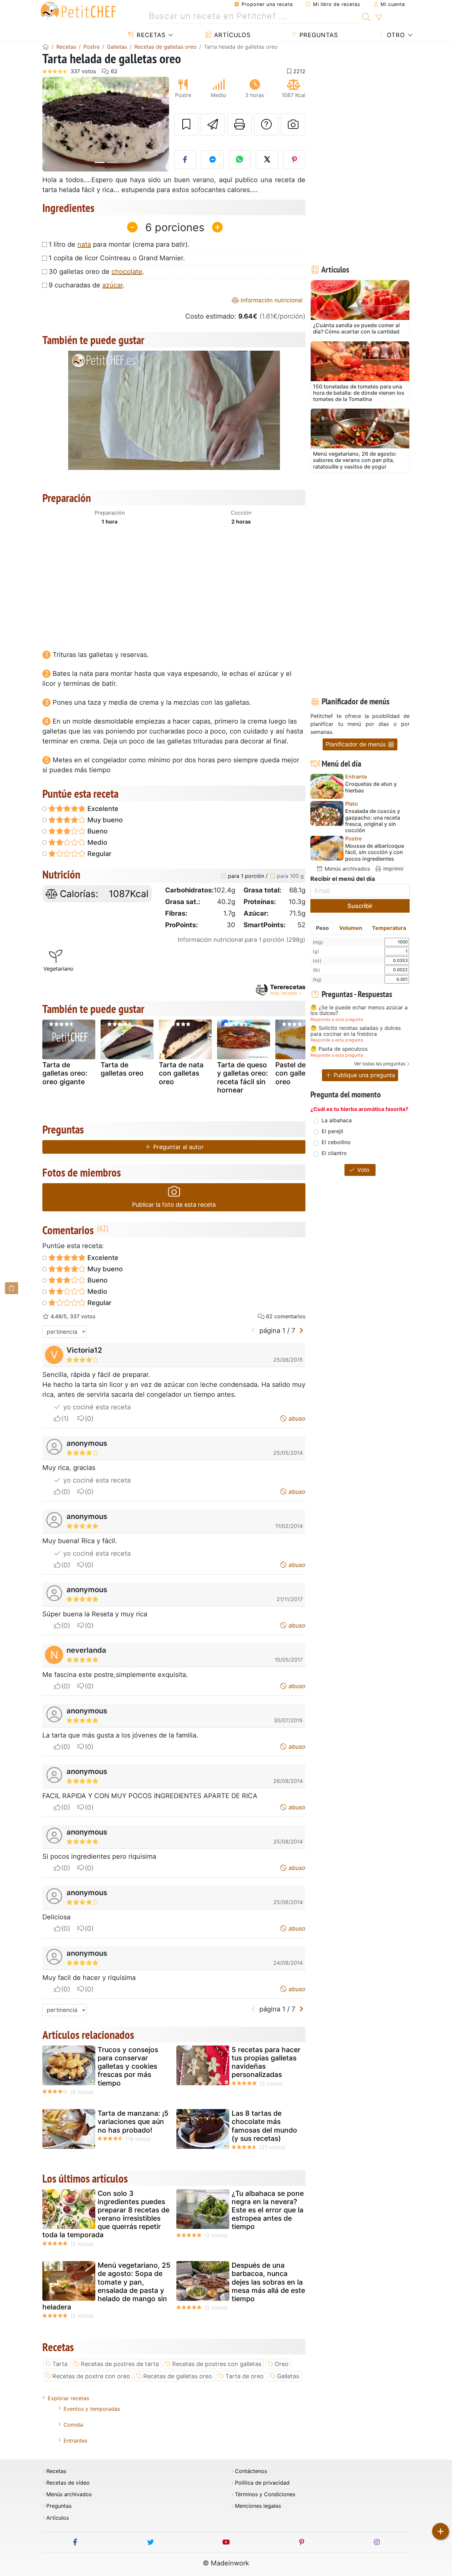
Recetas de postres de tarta (120, 2364)
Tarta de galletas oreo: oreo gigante (65, 1073)
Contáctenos (251, 2471)
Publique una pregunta (363, 1075)
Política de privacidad (262, 2483)
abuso (296, 1418)
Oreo (282, 2364)
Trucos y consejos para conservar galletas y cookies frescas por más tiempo (128, 2066)
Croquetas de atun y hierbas (371, 787)
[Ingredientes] (12, 1288)
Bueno (97, 831)
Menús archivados (346, 869)
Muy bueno (104, 820)
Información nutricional (271, 300)
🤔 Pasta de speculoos (339, 1049)
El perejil (332, 1131)
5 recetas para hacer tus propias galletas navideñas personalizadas (266, 2062)
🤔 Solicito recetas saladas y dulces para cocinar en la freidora (356, 1031)
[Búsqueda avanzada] (379, 18)
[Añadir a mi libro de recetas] (186, 125)
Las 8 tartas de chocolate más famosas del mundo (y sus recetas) (264, 2126)
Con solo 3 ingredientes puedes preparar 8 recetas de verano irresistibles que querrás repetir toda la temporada (106, 2214)
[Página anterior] (253, 1331)
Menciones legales (258, 2506)
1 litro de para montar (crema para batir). (119, 244)
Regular (99, 854)
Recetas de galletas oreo (178, 2376)
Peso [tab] (322, 928)
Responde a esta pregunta (337, 1019)
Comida (73, 2425)
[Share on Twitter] (267, 160)
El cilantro (334, 1153)
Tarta (60, 2364)
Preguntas (318, 35)
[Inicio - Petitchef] (46, 47)
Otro (395, 35)
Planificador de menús (357, 744)
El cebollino (336, 1142)
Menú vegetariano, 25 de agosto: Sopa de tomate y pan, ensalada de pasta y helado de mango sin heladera (106, 2286)
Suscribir (360, 906)
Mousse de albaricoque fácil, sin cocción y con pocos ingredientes (375, 852)
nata (84, 244)
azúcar (113, 285)
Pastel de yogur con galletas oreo (301, 1073)
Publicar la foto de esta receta (174, 1205)
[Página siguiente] (301, 1331)
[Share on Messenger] (212, 160)
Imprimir (393, 869)
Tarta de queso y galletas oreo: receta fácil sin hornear (243, 1077)
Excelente (102, 809)
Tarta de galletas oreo (122, 1069)
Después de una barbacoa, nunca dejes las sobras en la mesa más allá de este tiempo (268, 2282)
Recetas (150, 35)
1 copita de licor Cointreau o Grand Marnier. (117, 258)
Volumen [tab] (351, 928)
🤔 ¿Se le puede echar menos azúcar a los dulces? (359, 1010)
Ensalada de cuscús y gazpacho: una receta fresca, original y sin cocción (373, 821)
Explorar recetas (68, 2398)
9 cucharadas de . (87, 285)
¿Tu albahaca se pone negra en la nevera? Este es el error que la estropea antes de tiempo (268, 2210)
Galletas (288, 2376)
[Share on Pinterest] (294, 160)
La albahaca (337, 1120)
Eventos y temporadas (92, 2409)
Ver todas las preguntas (380, 1063)
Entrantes (75, 2441)
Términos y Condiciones (265, 2494)
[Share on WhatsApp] (240, 160)
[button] (52, 124)
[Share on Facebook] (185, 160)
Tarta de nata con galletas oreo (181, 1073)
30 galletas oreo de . (96, 272)
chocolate (127, 272)
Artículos (231, 35)
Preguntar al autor (178, 1147)
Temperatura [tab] (389, 928)
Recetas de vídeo (68, 2483)
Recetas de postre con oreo (91, 2376)
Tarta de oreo (245, 2376)
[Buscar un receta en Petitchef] (366, 16)
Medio (96, 842)
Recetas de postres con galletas (217, 2364)
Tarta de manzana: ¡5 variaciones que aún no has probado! (133, 2121)
